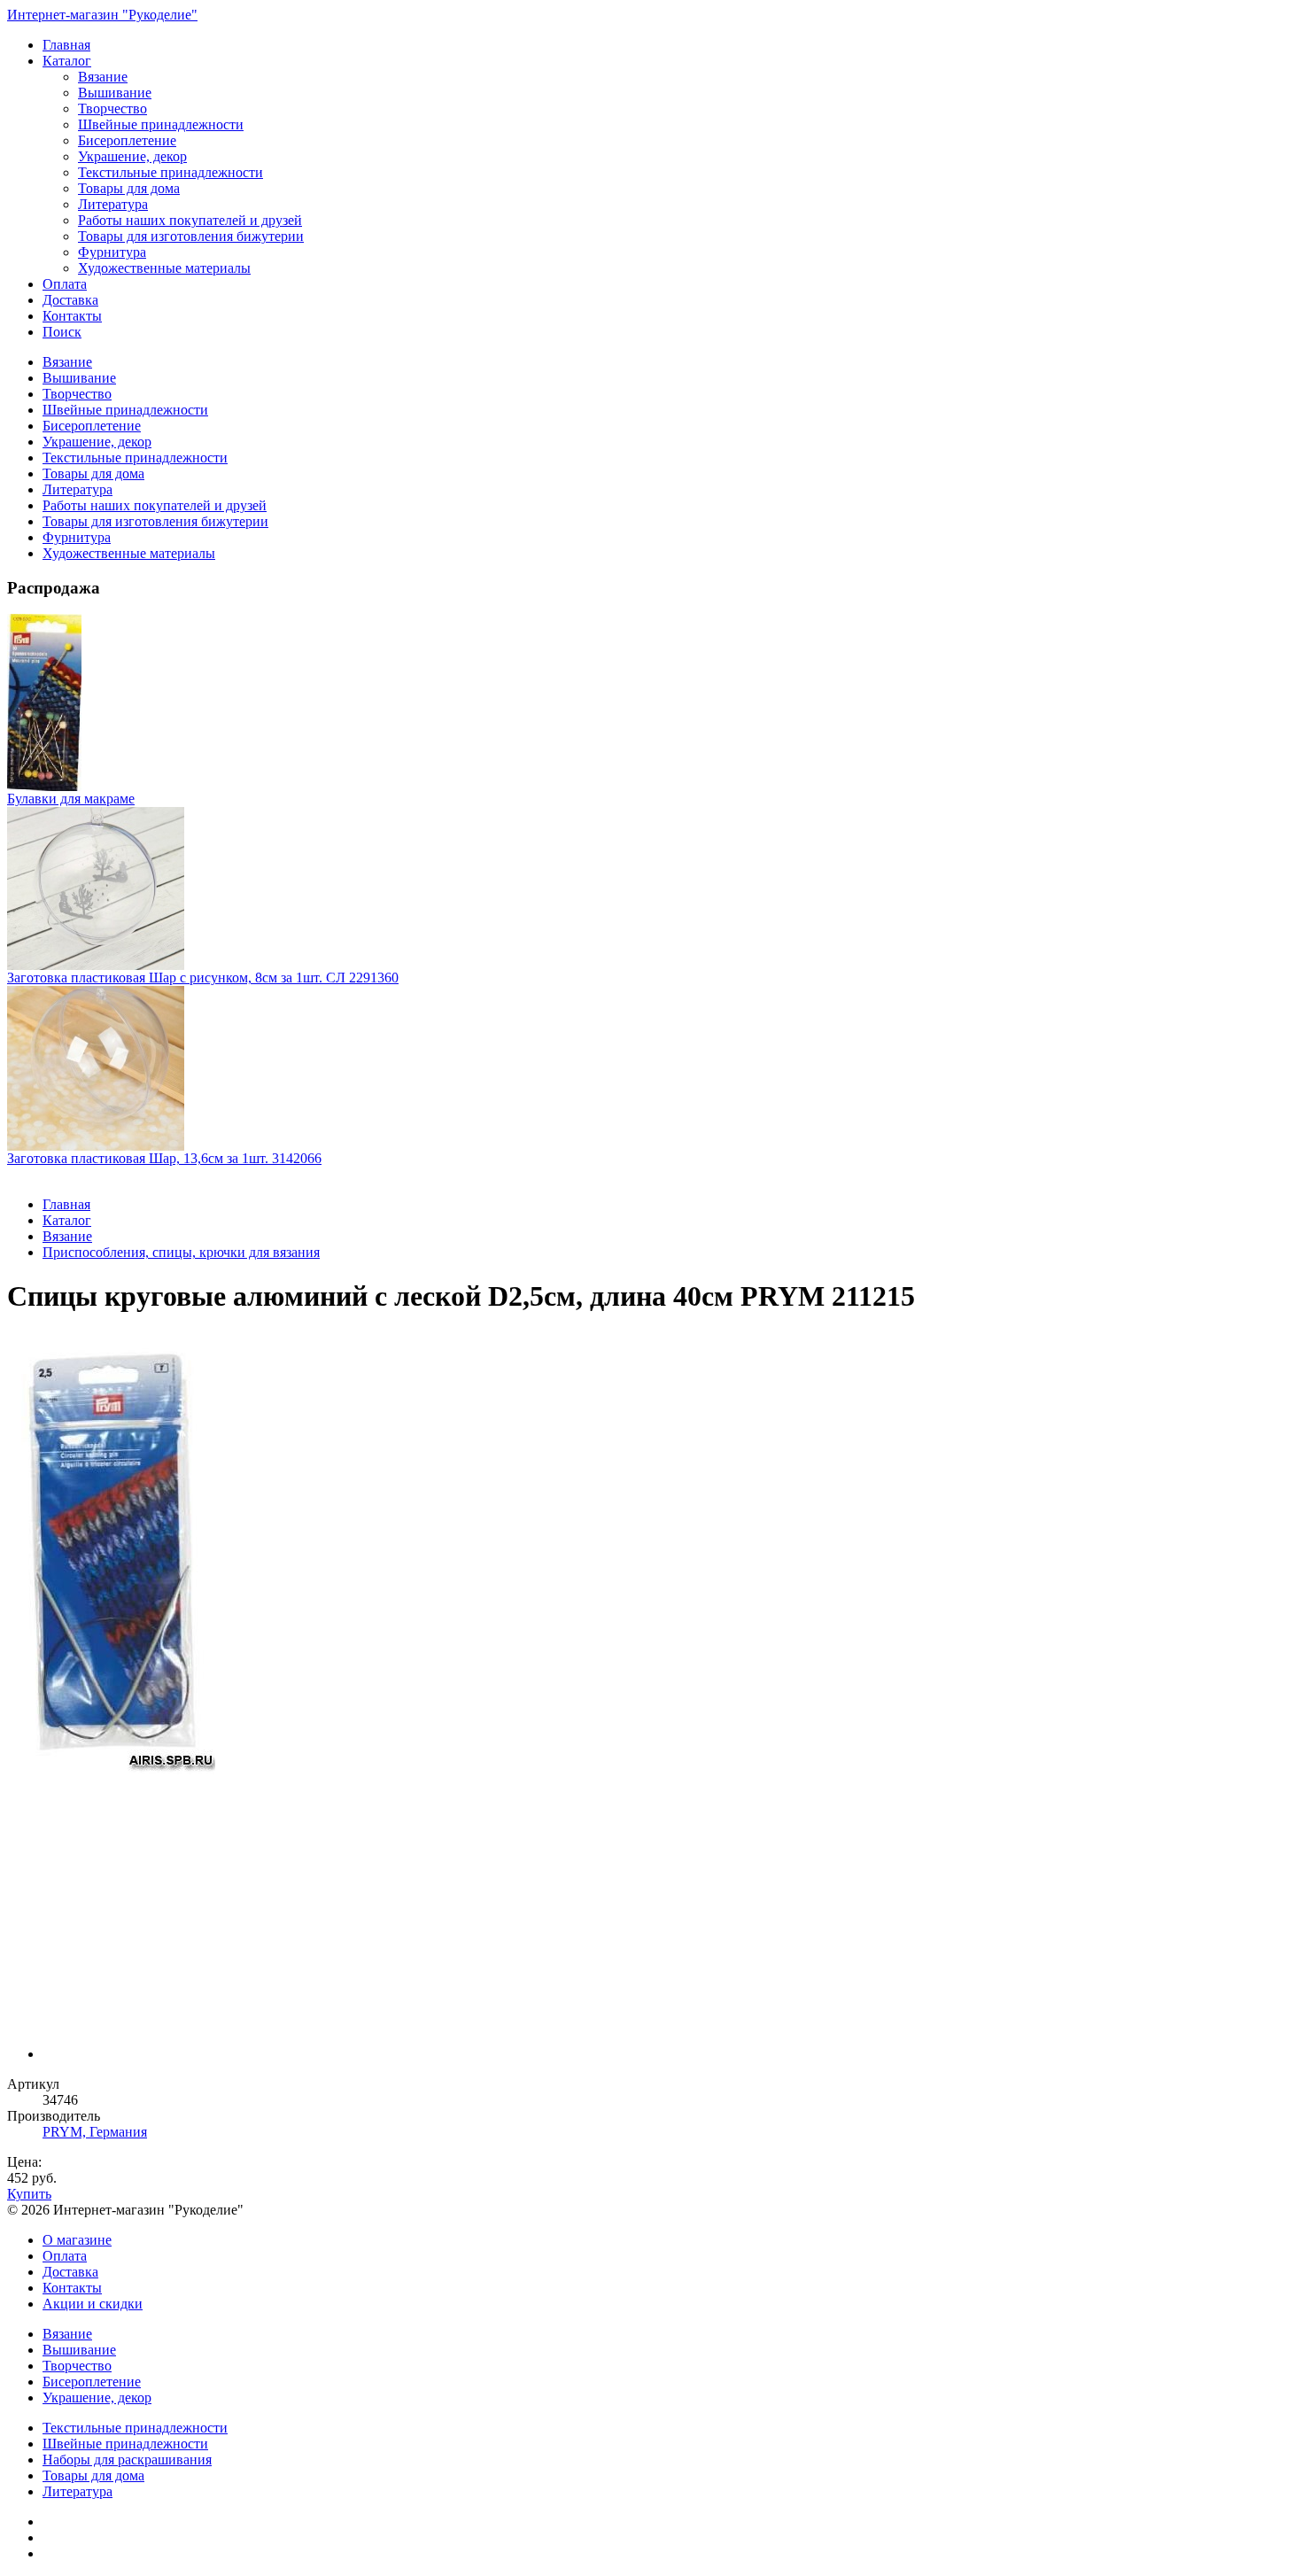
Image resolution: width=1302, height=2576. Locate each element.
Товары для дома (129, 188)
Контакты (72, 316)
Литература (113, 204)
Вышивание (115, 93)
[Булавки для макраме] (651, 702)
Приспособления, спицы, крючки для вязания (181, 1252)
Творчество (112, 109)
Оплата (65, 284)
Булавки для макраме (71, 799)
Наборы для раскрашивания (127, 2460)
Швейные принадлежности (161, 124)
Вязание (103, 77)
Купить (29, 2194)
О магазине (77, 2240)
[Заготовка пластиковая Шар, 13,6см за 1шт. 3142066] (651, 1068)
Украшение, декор (132, 156)
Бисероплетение (127, 140)
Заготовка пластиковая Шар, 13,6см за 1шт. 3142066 (164, 1158)
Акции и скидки (93, 2304)
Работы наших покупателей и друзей (190, 220)
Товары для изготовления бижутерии (191, 236)
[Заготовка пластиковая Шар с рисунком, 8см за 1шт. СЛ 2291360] (651, 888)
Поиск (62, 332)
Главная (66, 45)
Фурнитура (112, 252)
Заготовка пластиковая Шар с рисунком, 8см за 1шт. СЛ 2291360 (203, 978)
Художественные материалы (164, 268)
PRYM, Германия (95, 2132)
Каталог (67, 61)
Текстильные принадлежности (170, 172)
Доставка (70, 300)
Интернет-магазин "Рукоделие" (102, 15)
